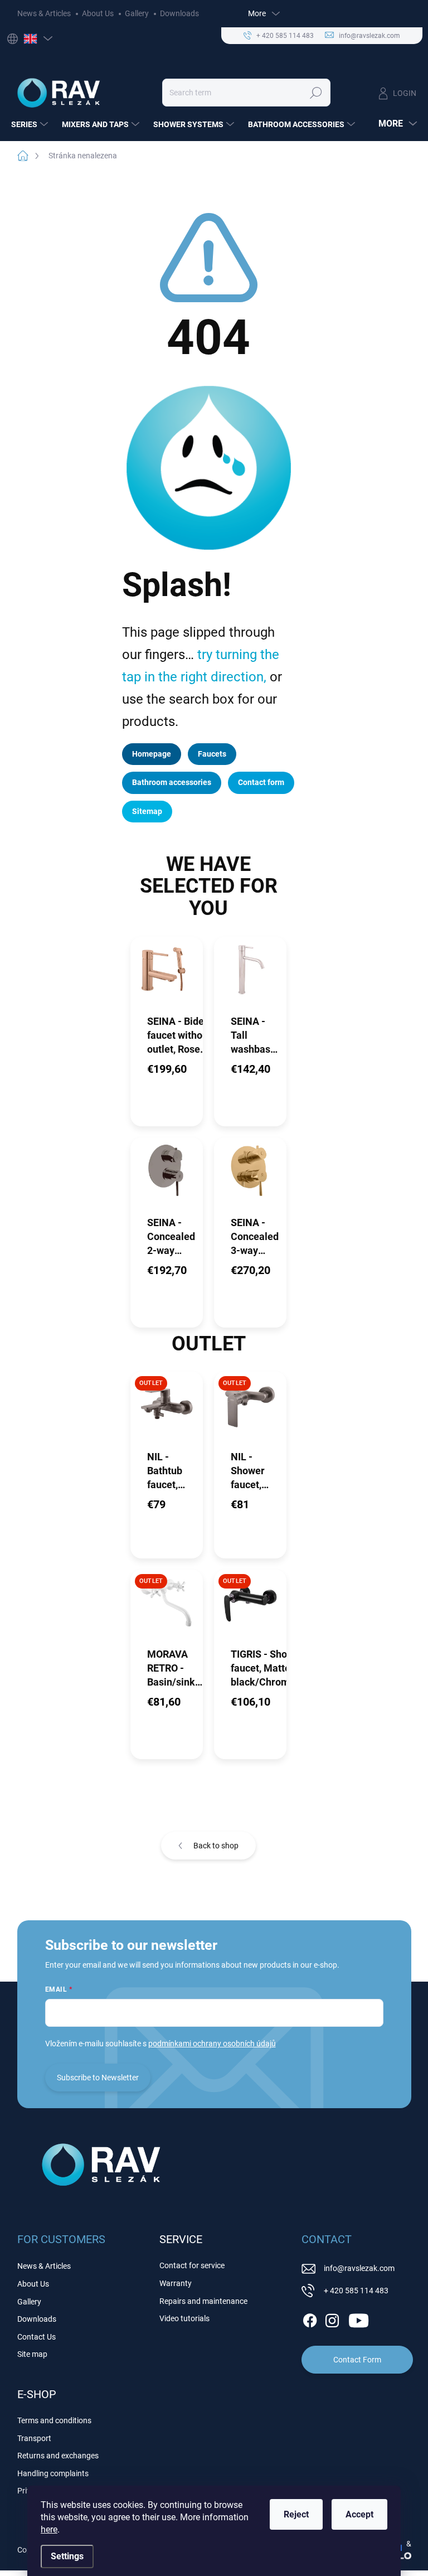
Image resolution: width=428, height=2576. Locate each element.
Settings (67, 2556)
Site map (32, 2354)
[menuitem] (31, 124)
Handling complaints (53, 2473)
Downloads (179, 13)
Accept (359, 2514)
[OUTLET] (167, 1410)
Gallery (137, 13)
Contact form (261, 782)
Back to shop (216, 1846)
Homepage (152, 754)
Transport (34, 2438)
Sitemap (147, 811)
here (49, 2529)
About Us (98, 13)
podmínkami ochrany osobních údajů (212, 2044)
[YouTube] (359, 2319)
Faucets (212, 754)
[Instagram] (332, 2319)
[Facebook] (310, 2319)
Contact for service (192, 2265)
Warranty (176, 2283)
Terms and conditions (54, 2420)
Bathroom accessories (172, 782)
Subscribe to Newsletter (98, 2078)
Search (316, 93)
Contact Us (37, 2337)
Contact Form (357, 2360)
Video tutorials (184, 2318)
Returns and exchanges (58, 2456)
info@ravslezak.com (359, 2268)
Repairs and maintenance (203, 2301)
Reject (296, 2514)
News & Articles (44, 13)
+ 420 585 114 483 (356, 2291)
